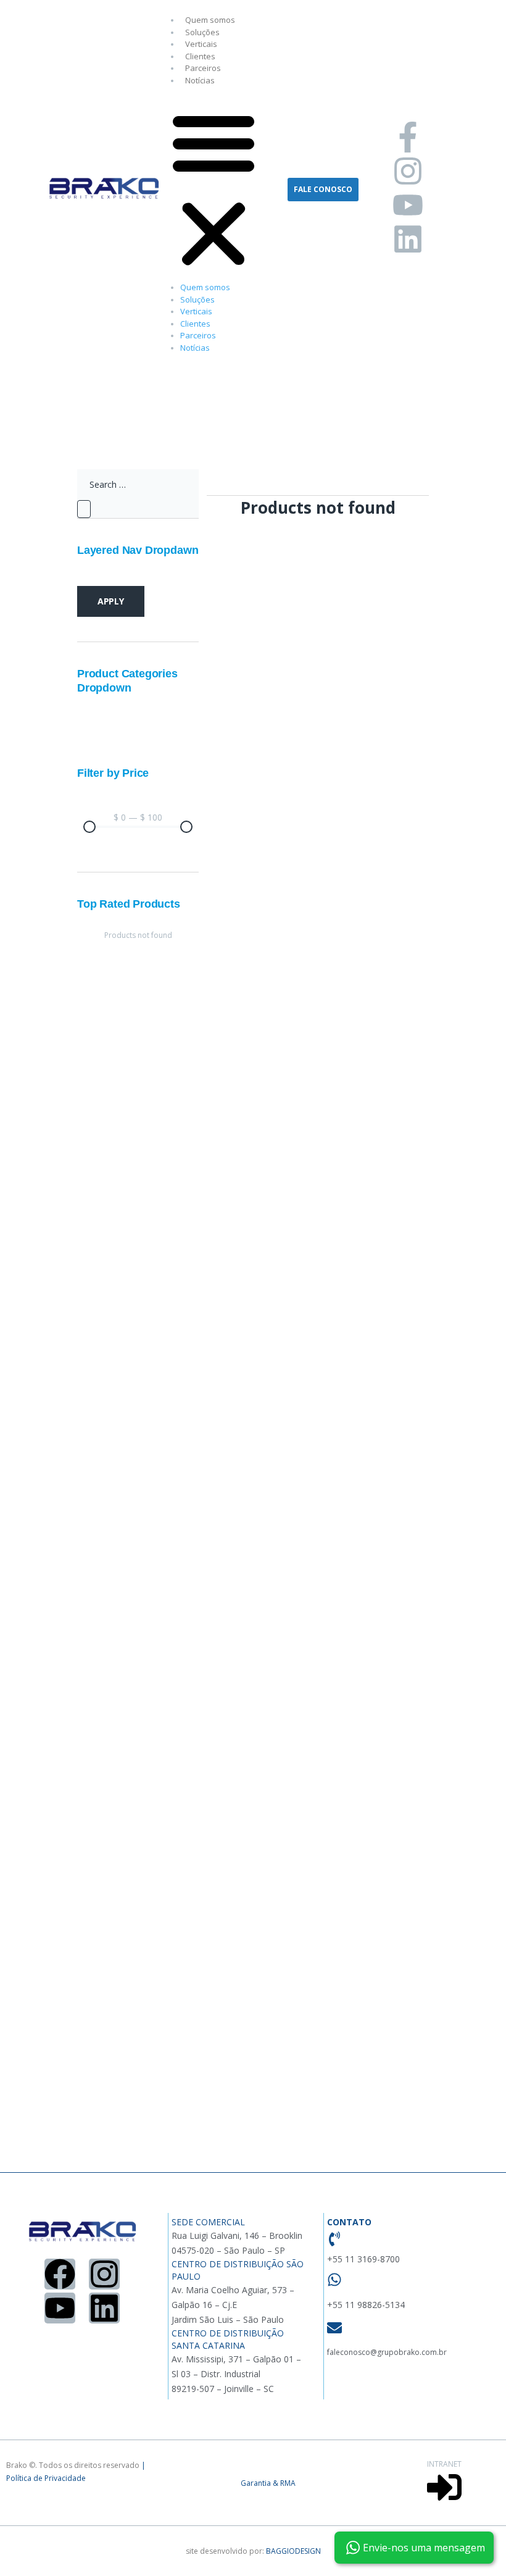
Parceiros (203, 68)
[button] (214, 190)
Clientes (200, 56)
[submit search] (84, 509)
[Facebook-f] (408, 137)
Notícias (200, 80)
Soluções (202, 32)
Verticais (201, 44)
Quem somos (210, 20)
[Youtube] (408, 205)
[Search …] (138, 485)
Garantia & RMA (268, 2483)
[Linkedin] (408, 239)
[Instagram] (408, 171)
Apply (111, 601)
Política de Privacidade (46, 2478)
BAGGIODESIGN (293, 2551)
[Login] (444, 2502)
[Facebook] (60, 2274)
